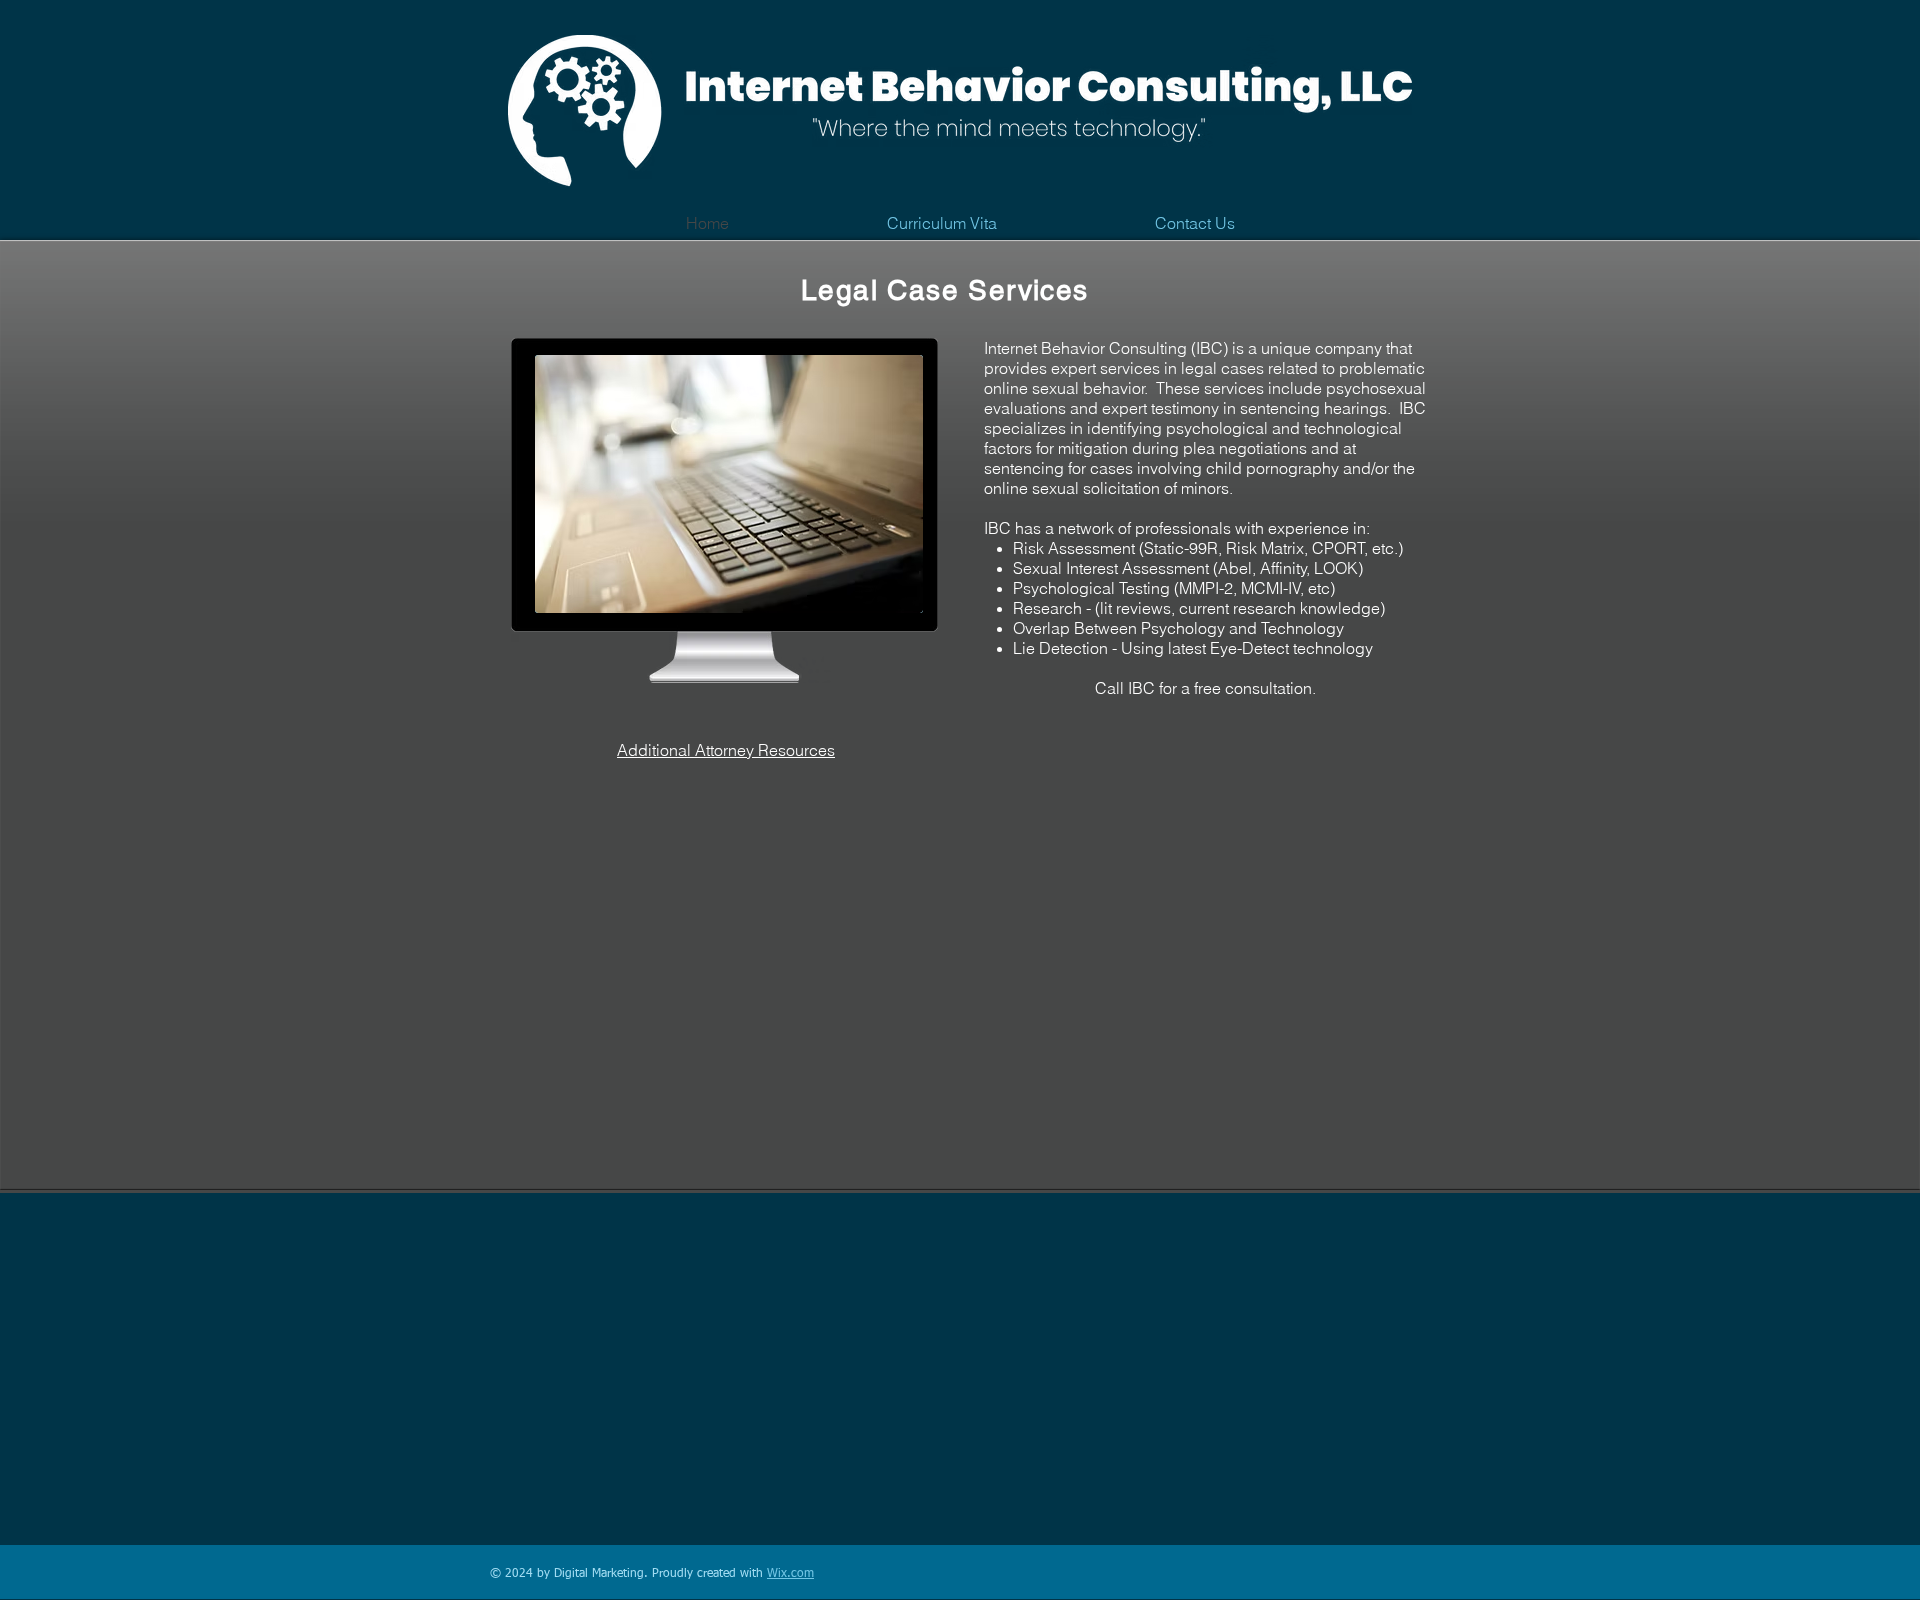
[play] (881, 595)
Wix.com (790, 1574)
